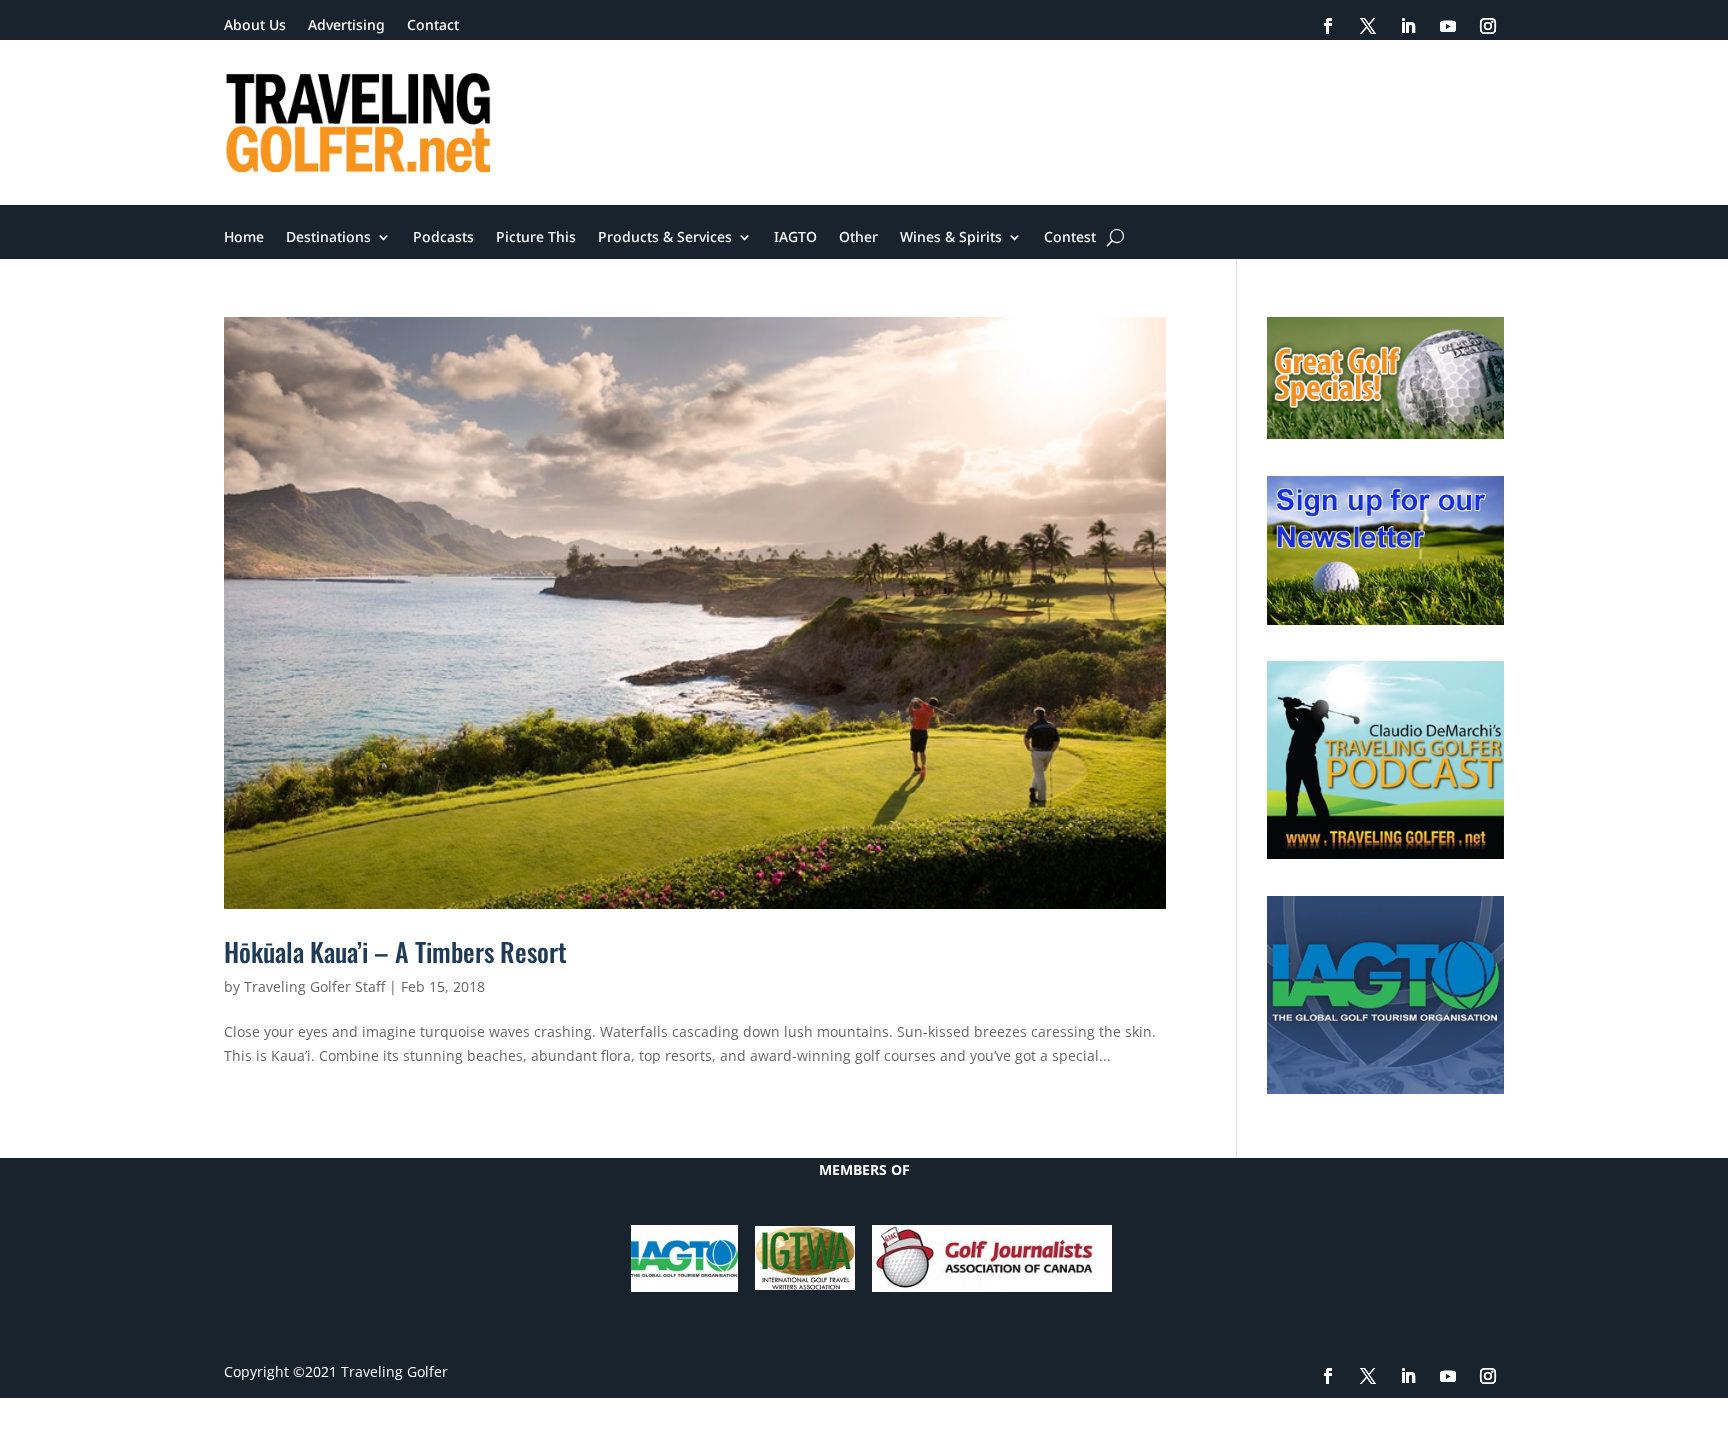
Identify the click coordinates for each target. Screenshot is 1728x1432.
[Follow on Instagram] (1488, 26)
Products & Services (665, 238)
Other (858, 238)
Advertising (346, 26)
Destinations (328, 238)
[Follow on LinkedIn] (1408, 26)
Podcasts (443, 238)
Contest (1070, 238)
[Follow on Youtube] (1448, 26)
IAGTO (795, 238)
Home (244, 238)
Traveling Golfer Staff (314, 986)
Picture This (536, 238)
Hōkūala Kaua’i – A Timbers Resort (395, 951)
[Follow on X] (1368, 26)
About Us (255, 26)
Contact (433, 26)
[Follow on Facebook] (1328, 26)
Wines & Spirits (951, 238)
